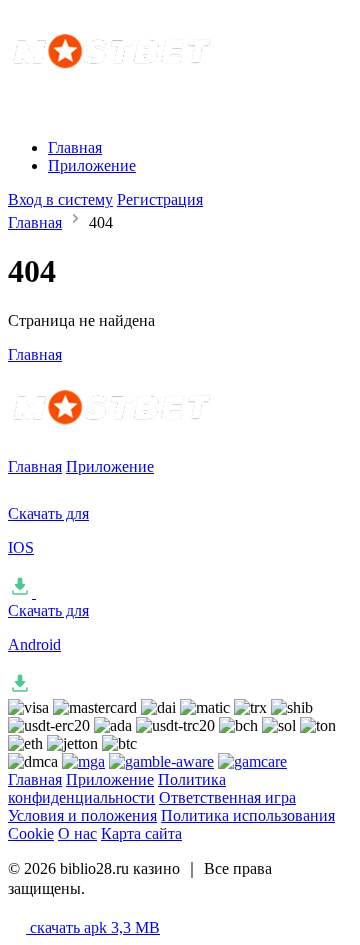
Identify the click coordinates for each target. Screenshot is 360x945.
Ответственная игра (227, 797)
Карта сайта (141, 833)
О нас (77, 833)
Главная (75, 147)
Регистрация (160, 199)
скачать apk (93, 927)
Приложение (92, 165)
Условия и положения (82, 815)
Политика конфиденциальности (117, 788)
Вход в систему (60, 199)
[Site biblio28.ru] (174, 92)
